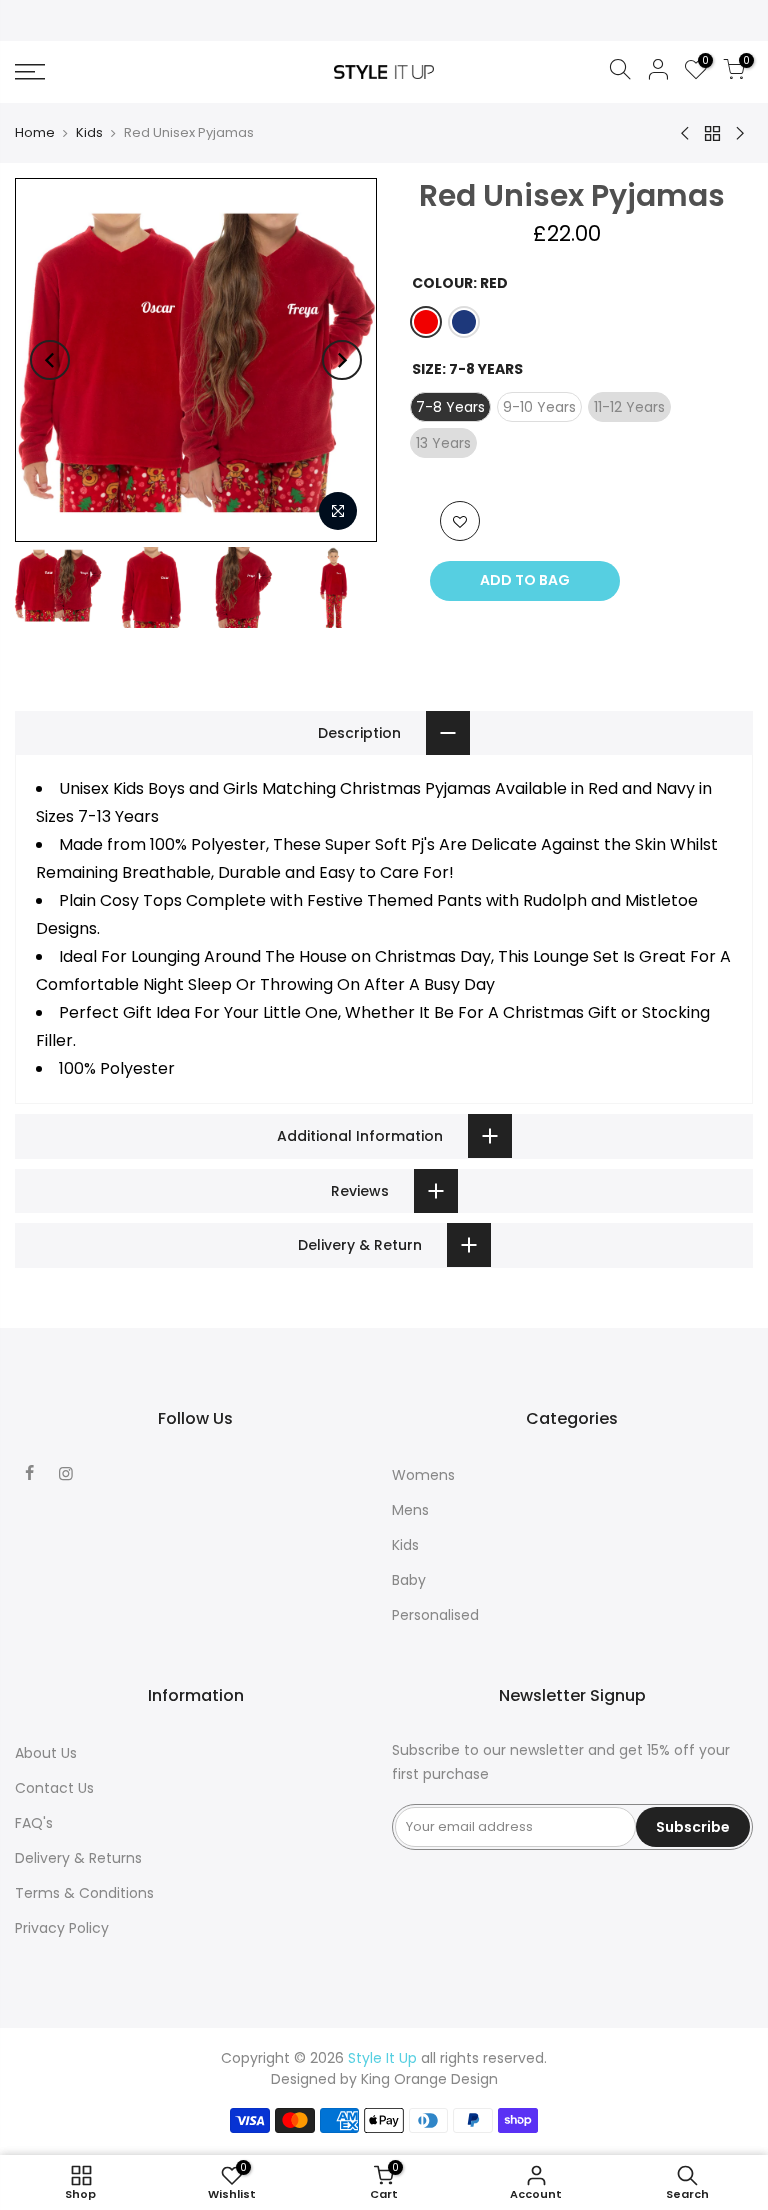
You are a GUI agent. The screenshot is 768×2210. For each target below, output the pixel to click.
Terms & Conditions (84, 1893)
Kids (89, 132)
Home (35, 132)
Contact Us (54, 1788)
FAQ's (34, 1823)
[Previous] (50, 360)
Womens (423, 1475)
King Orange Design (429, 2079)
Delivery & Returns (78, 1858)
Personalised (435, 1615)
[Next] (342, 360)
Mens (410, 1510)
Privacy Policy (62, 1928)
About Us (46, 1753)
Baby (409, 1580)
